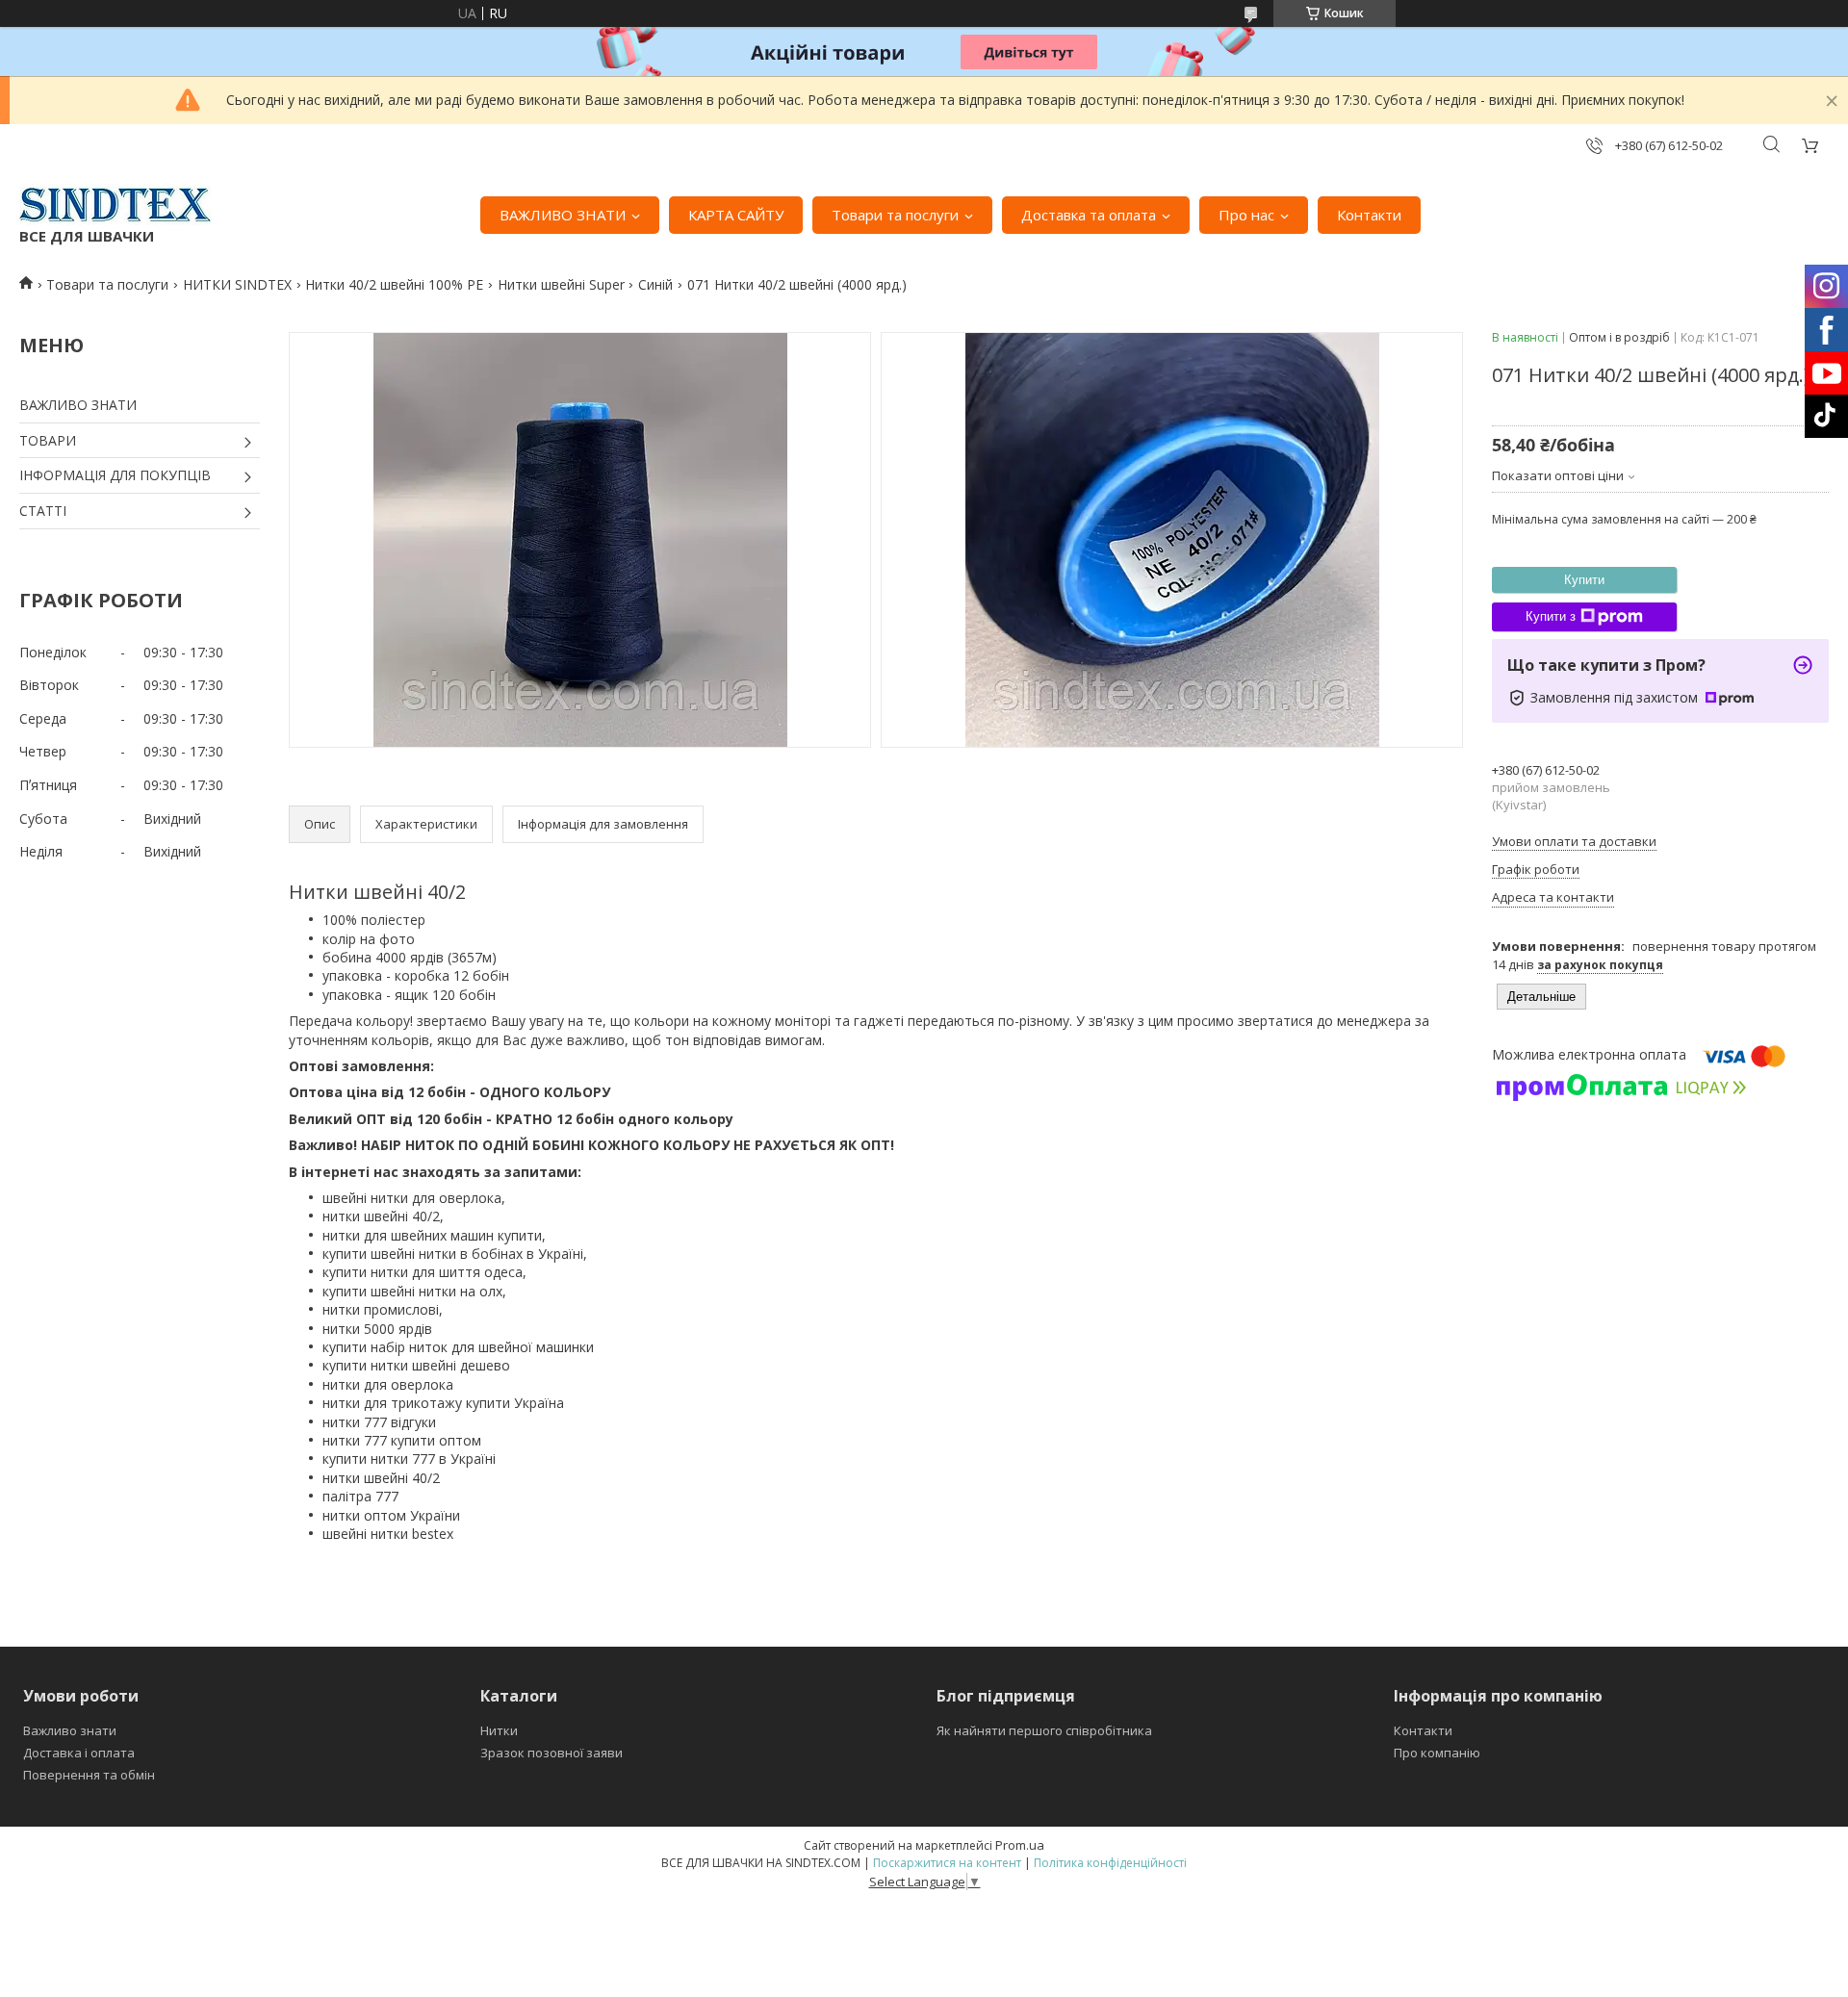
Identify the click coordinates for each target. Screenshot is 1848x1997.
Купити (1584, 580)
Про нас (1246, 215)
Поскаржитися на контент (947, 1863)
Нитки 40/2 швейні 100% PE (394, 284)
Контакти (1369, 215)
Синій (655, 284)
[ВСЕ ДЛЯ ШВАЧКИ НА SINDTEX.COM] (115, 205)
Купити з (1551, 616)
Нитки (499, 1730)
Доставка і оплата (79, 1753)
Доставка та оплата (1089, 215)
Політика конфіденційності (1110, 1863)
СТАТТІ (43, 511)
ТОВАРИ (48, 440)
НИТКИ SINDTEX (237, 284)
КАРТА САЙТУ (736, 215)
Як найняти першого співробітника (1044, 1730)
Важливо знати (70, 1730)
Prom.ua (1020, 1845)
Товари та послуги (895, 215)
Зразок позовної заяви (552, 1753)
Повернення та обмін (89, 1775)
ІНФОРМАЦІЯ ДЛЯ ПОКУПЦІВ (115, 475)
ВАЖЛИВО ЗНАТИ (563, 215)
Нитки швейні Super (561, 284)
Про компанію (1437, 1753)
